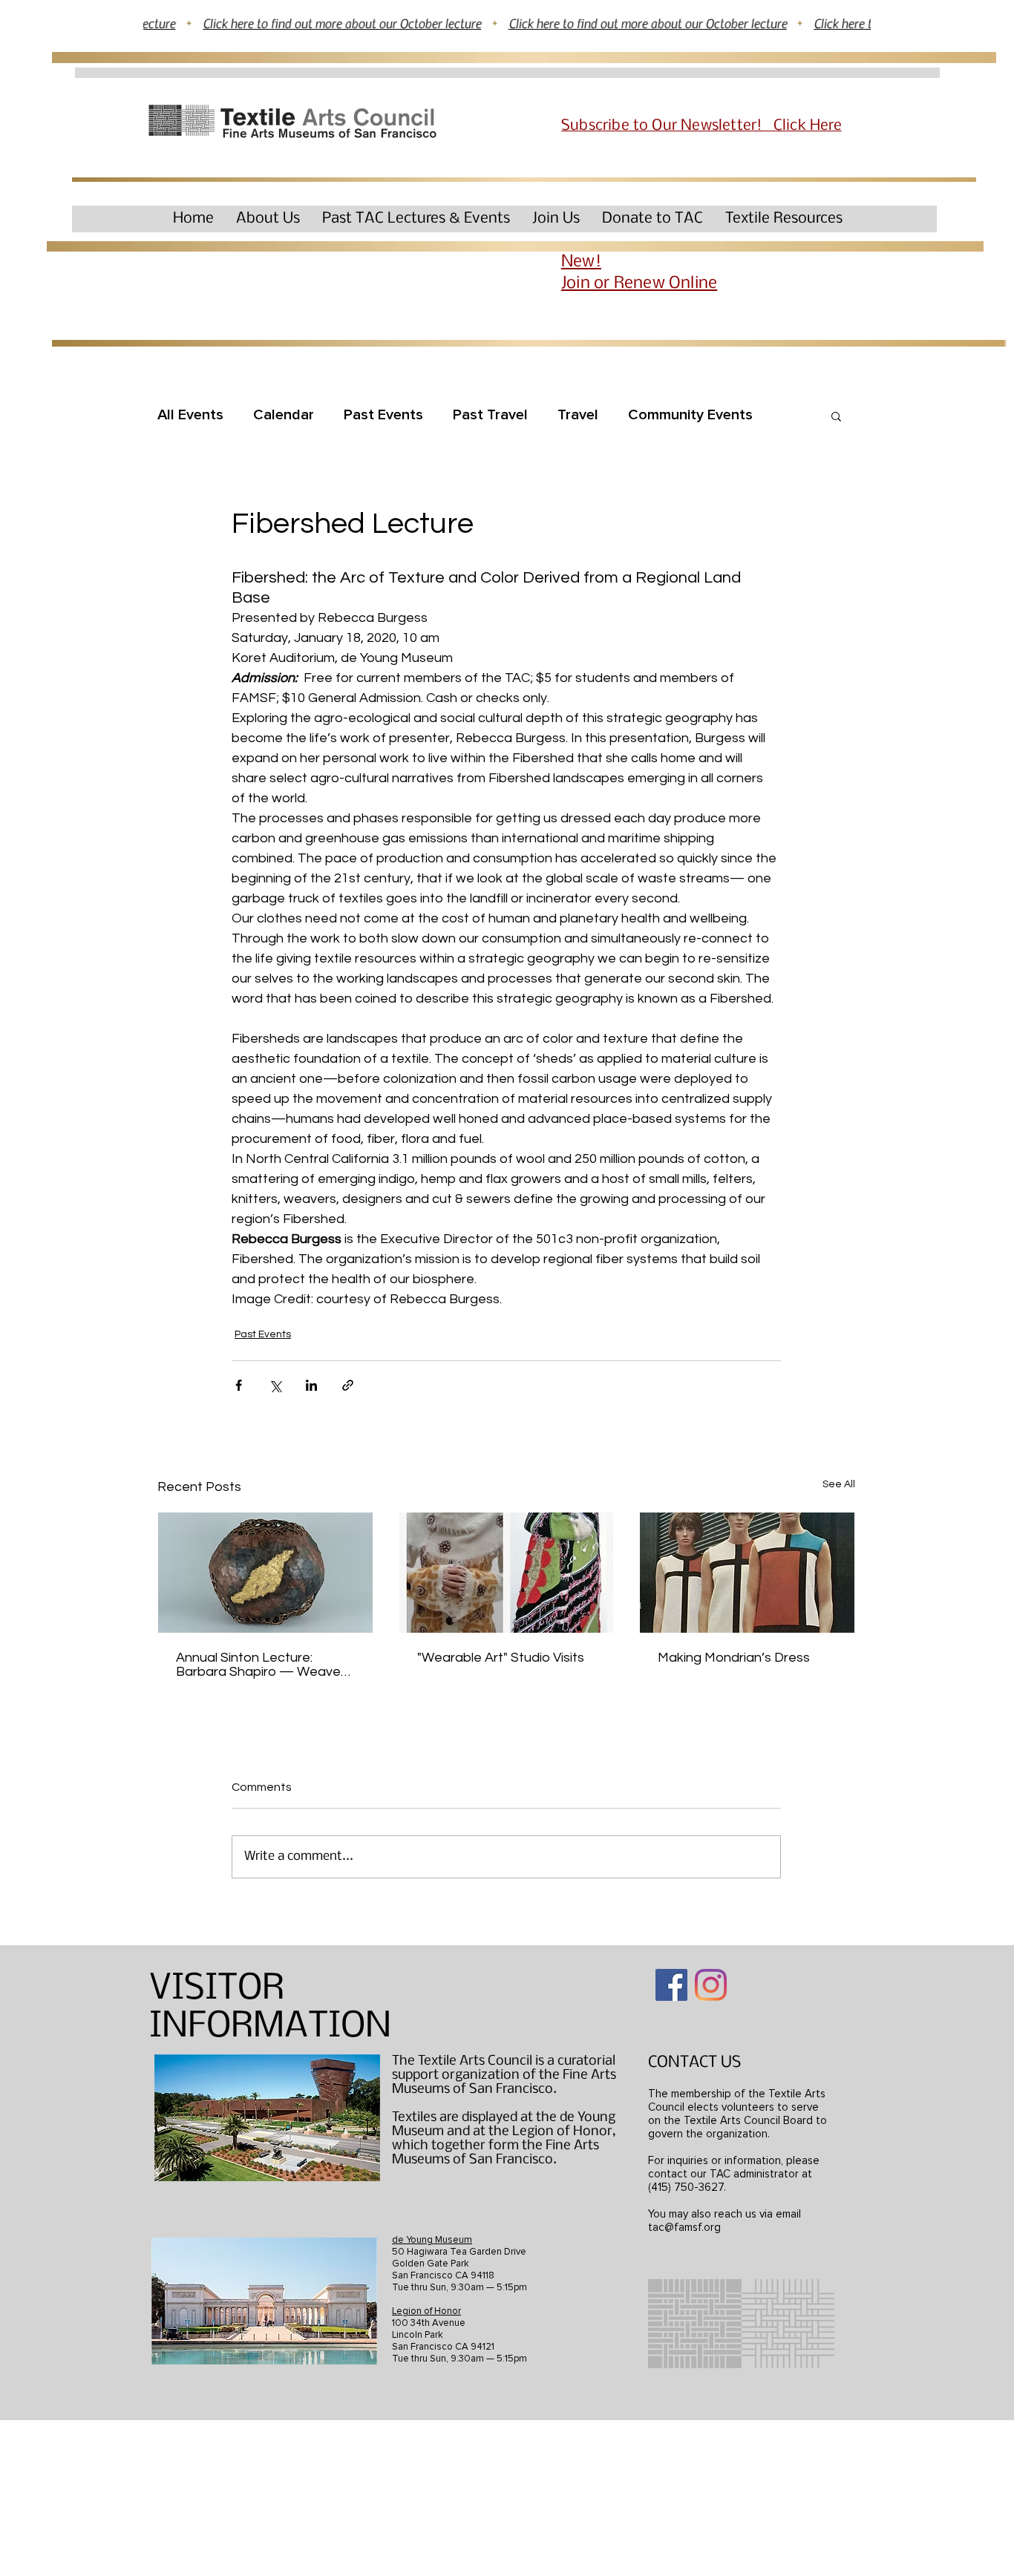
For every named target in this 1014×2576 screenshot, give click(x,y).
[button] (268, 219)
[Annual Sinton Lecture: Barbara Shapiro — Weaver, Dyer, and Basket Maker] (265, 1573)
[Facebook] (671, 1985)
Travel (578, 415)
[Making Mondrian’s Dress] (747, 1573)
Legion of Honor (426, 2311)
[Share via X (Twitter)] (275, 1385)
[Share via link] (348, 1385)
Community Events (690, 415)
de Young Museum (432, 2240)
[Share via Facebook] (239, 1385)
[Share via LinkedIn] (311, 1385)
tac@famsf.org (684, 2227)
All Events (190, 415)
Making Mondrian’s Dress (734, 1658)
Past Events (383, 415)
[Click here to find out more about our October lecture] (507, 23)
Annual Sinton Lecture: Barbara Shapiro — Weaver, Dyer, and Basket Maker (262, 1665)
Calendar (284, 415)
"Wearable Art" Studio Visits (501, 1658)
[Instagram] (711, 1985)
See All (839, 1484)
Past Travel (490, 415)
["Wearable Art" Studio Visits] (507, 1573)
